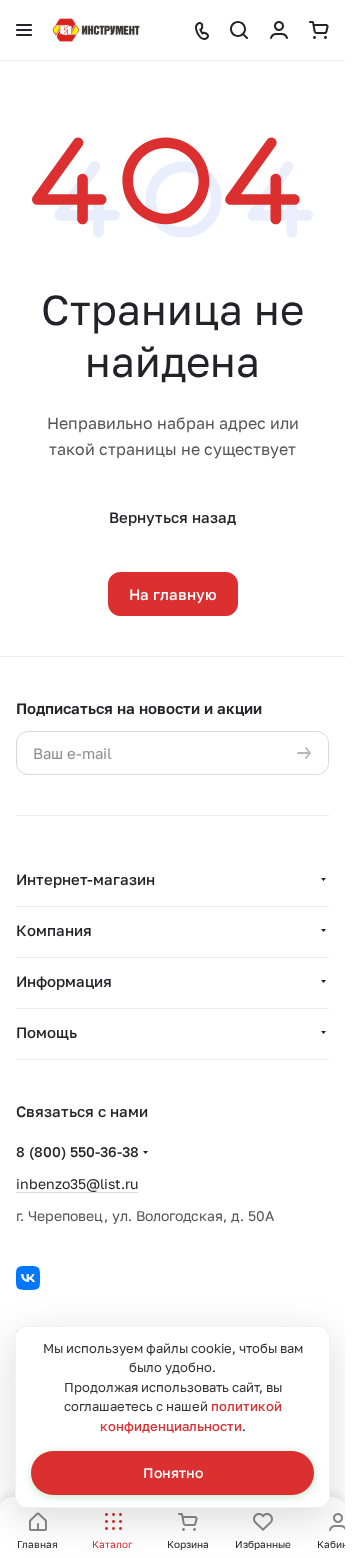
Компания (54, 930)
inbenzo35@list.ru (77, 1183)
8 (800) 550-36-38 (77, 1151)
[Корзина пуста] (319, 30)
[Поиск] (239, 30)
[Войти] (279, 30)
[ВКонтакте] (28, 1278)
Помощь (46, 1032)
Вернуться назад (172, 517)
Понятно (173, 1472)
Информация (64, 981)
